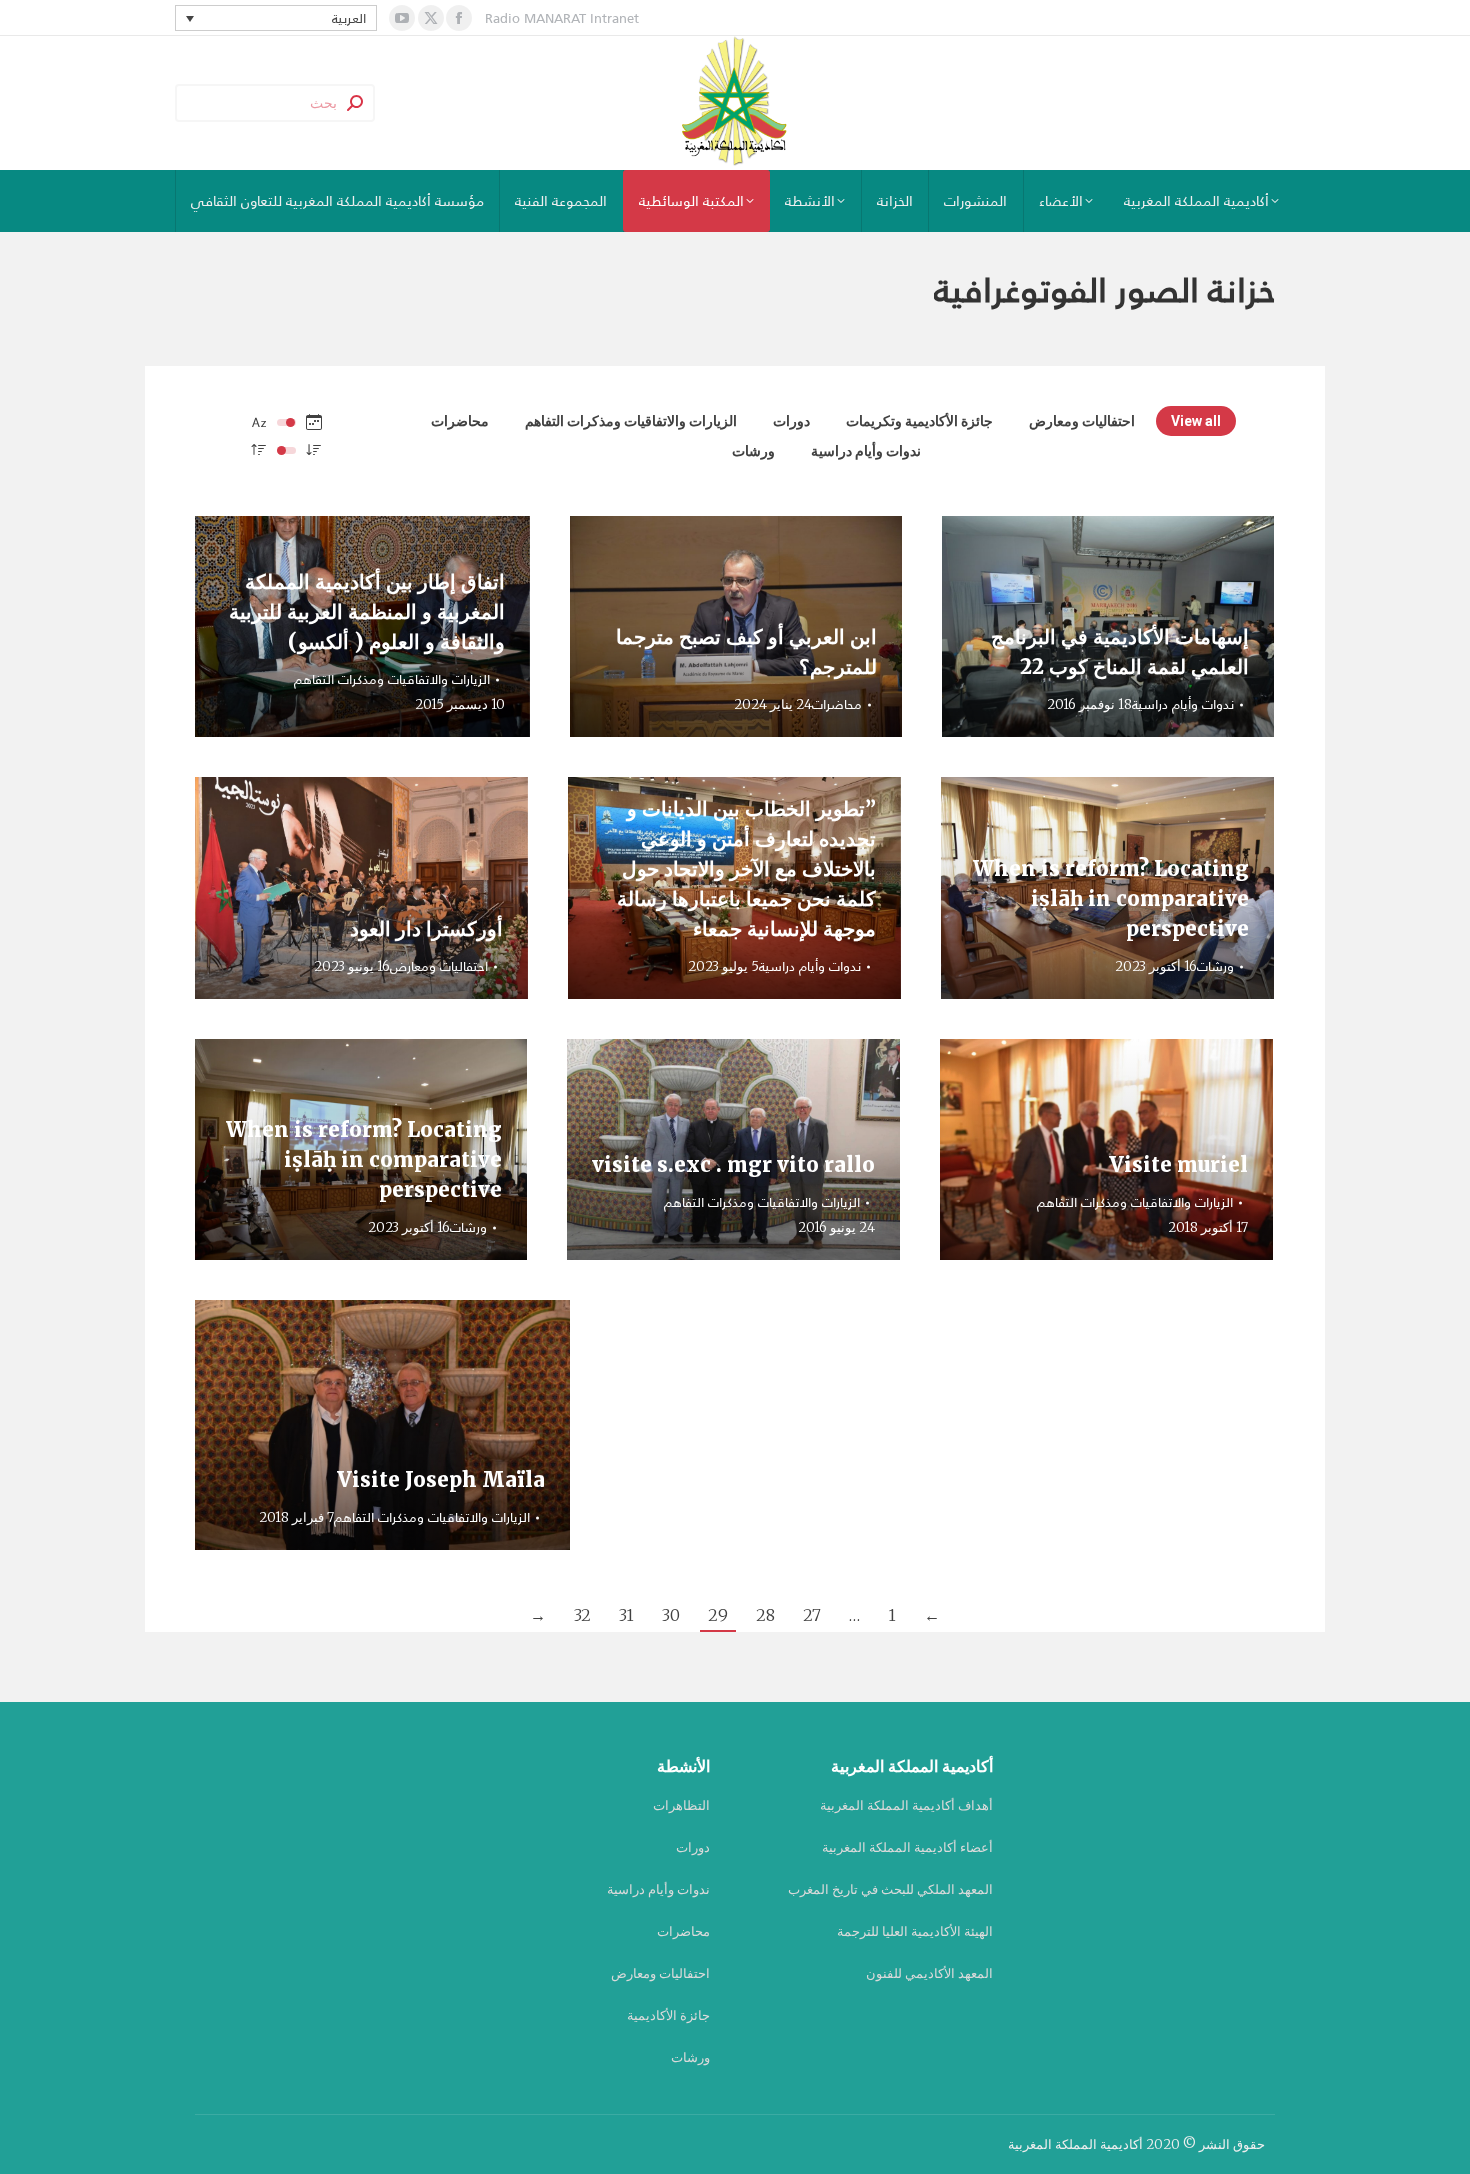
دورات (791, 421)
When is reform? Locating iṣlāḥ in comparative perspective (1111, 898)
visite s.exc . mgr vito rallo (733, 1164)
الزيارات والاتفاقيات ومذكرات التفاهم (631, 421)
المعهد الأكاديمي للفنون (929, 1973)
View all (1196, 421)
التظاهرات (681, 1805)
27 (812, 1615)
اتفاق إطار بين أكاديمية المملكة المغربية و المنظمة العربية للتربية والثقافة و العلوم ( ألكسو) (367, 611)
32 (582, 1615)
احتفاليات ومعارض (1082, 421)
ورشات (753, 451)
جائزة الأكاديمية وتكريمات (919, 421)
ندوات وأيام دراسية (866, 451)
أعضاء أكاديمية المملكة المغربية (907, 1847)
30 (671, 1615)
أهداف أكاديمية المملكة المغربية (906, 1805)
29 (718, 1615)
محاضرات (460, 421)
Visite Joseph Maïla (441, 1479)
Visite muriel (1178, 1164)
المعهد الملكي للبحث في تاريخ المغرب (890, 1889)
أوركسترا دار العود (426, 928)
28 (765, 1615)
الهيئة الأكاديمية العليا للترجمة (915, 1931)
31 (626, 1615)
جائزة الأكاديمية (668, 2015)
